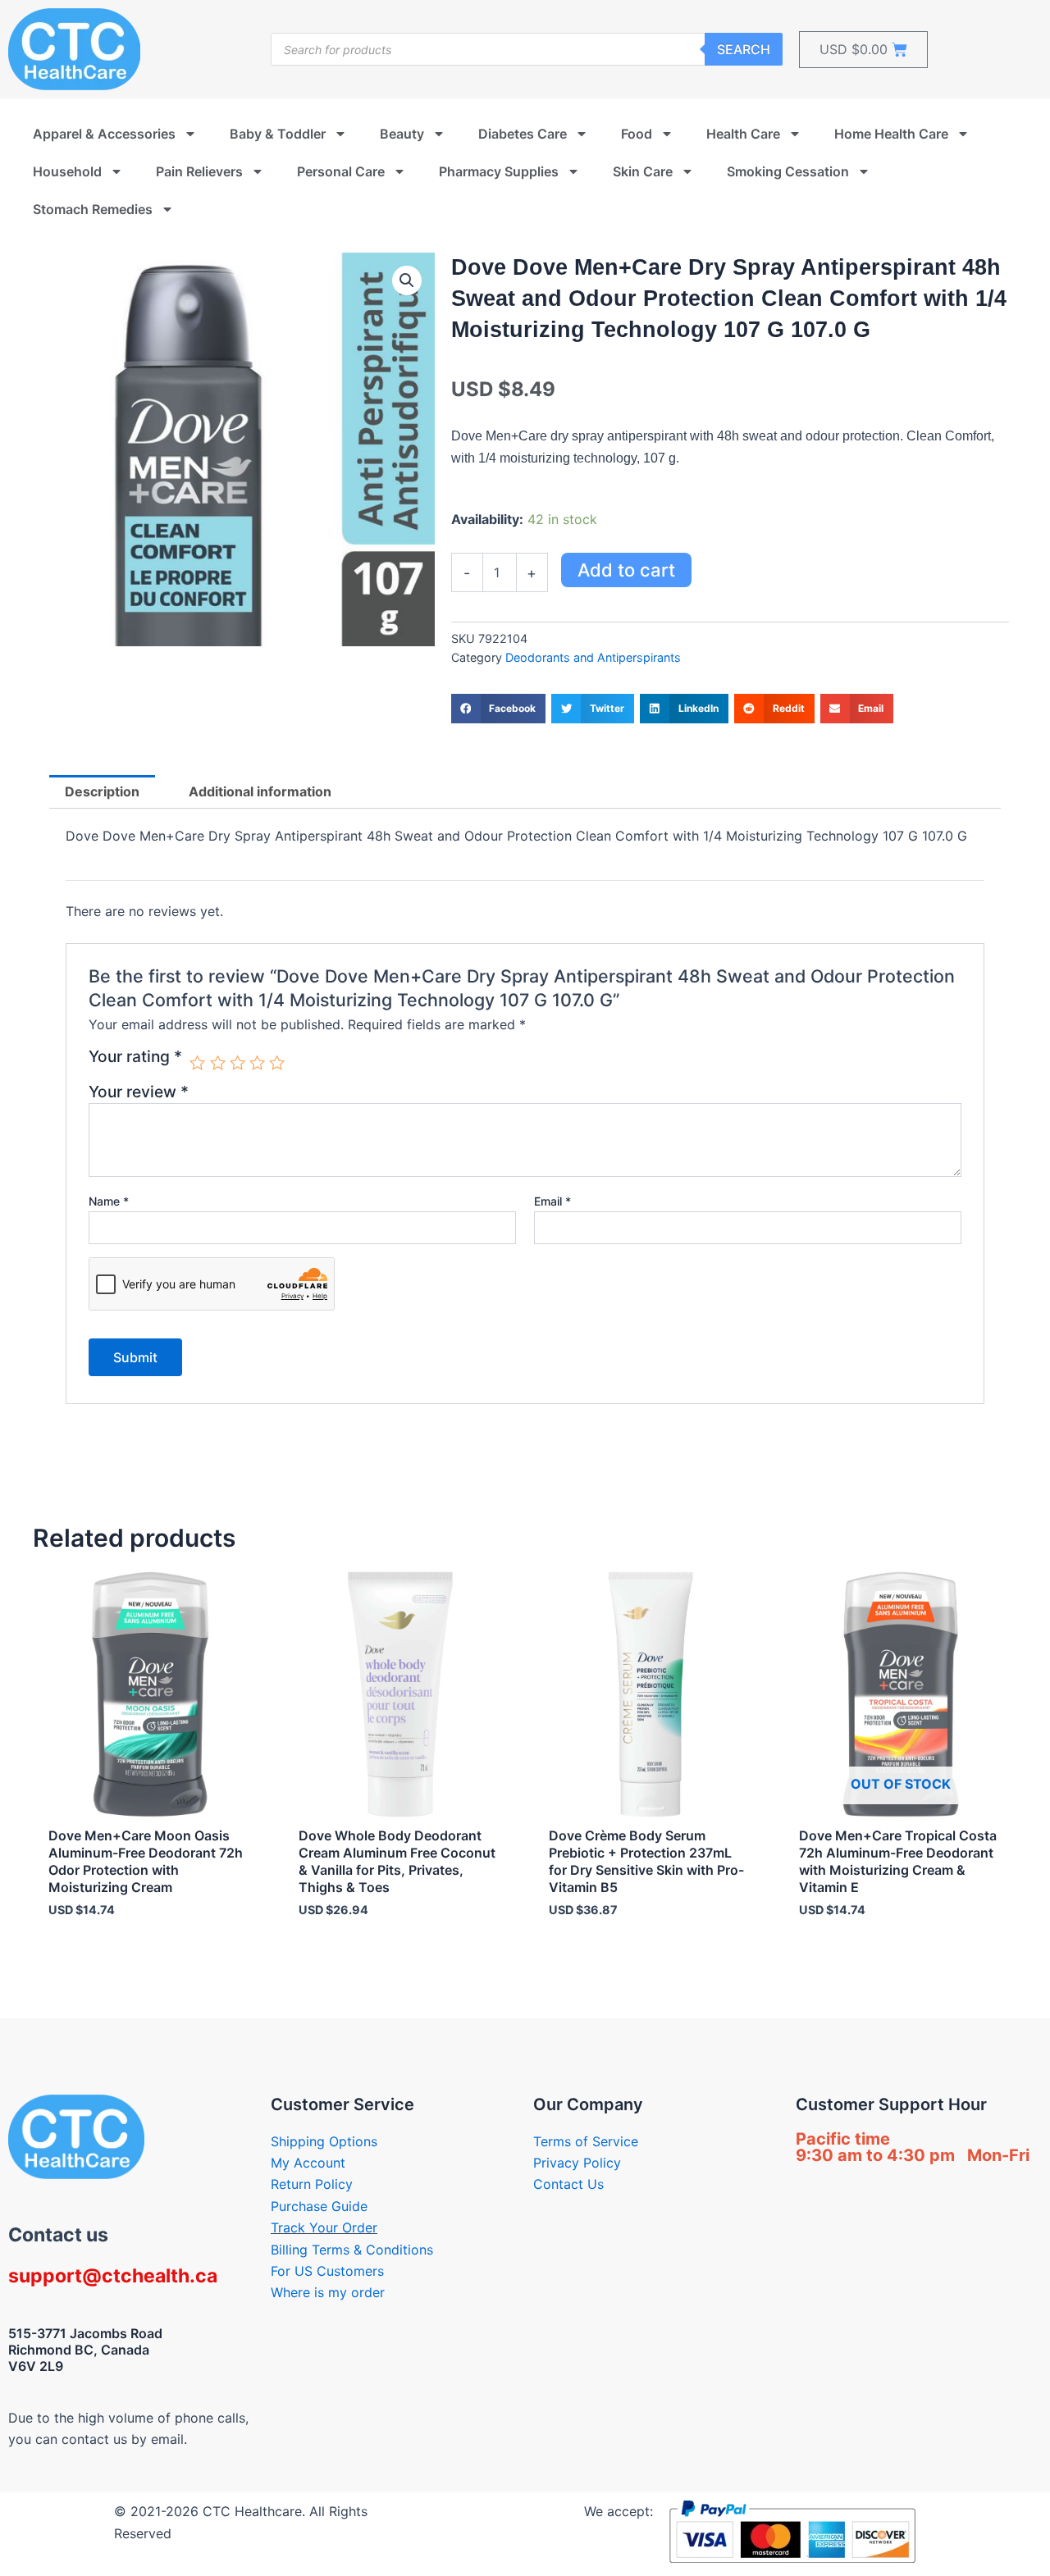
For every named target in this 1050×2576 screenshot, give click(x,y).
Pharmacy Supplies (499, 171)
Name (109, 1201)
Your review (139, 1092)
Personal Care (341, 171)
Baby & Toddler (278, 134)
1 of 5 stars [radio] (197, 1062)
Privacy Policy (577, 2163)
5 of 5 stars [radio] (277, 1062)
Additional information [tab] (260, 791)
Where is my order (328, 2292)
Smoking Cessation (788, 171)
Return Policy (312, 2184)
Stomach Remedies (93, 209)
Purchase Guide (319, 2206)
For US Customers (327, 2271)
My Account (308, 2163)
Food (637, 134)
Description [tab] (102, 791)
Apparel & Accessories (104, 134)
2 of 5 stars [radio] (218, 1062)
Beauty (402, 134)
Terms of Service (586, 2141)
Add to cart (626, 570)
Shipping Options (324, 2141)
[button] (407, 280)
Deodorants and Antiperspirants (593, 657)
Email (552, 1201)
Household (67, 171)
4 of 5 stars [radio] (257, 1062)
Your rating (135, 1057)
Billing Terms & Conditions (352, 2250)
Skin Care (643, 171)
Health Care (743, 134)
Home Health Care (891, 134)
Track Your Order (324, 2227)
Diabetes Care (523, 134)
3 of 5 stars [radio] (237, 1062)
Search (744, 49)
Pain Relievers (199, 171)
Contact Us (568, 2184)
